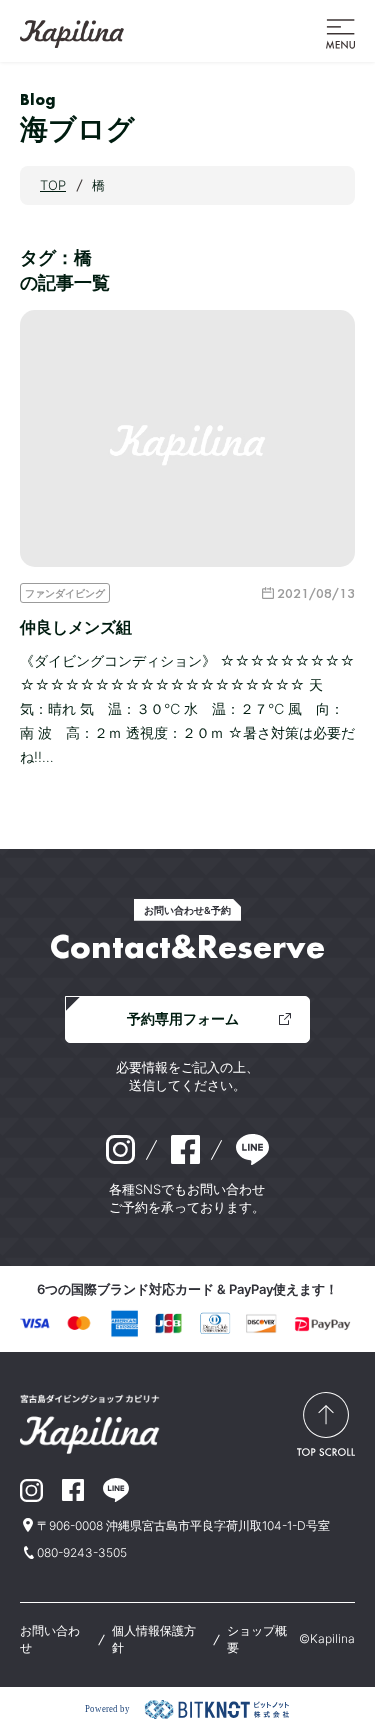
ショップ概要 (257, 1639)
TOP (53, 185)
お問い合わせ (50, 1639)
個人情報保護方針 (154, 1639)
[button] (340, 32)
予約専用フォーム (183, 1018)
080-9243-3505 (82, 1552)
